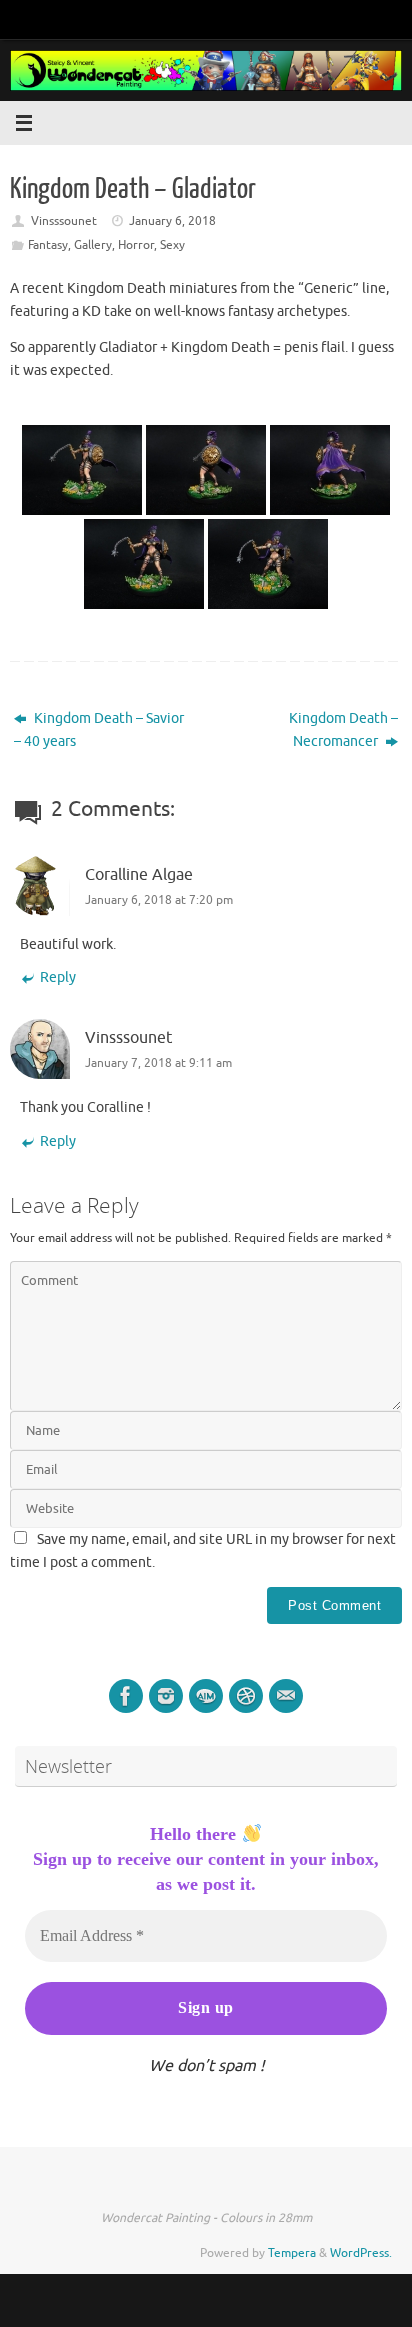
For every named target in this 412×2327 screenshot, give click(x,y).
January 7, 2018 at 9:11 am (158, 1063)
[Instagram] (166, 1696)
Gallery (93, 245)
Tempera (292, 2253)
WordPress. (361, 2253)
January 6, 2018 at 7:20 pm (159, 900)
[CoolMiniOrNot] (206, 1696)
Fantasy (48, 245)
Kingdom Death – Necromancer (343, 730)
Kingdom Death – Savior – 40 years (99, 730)
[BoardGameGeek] (246, 1696)
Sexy (172, 245)
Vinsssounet (64, 221)
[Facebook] (126, 1696)
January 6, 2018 (172, 221)
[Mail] (286, 1696)
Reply (58, 977)
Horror (136, 245)
